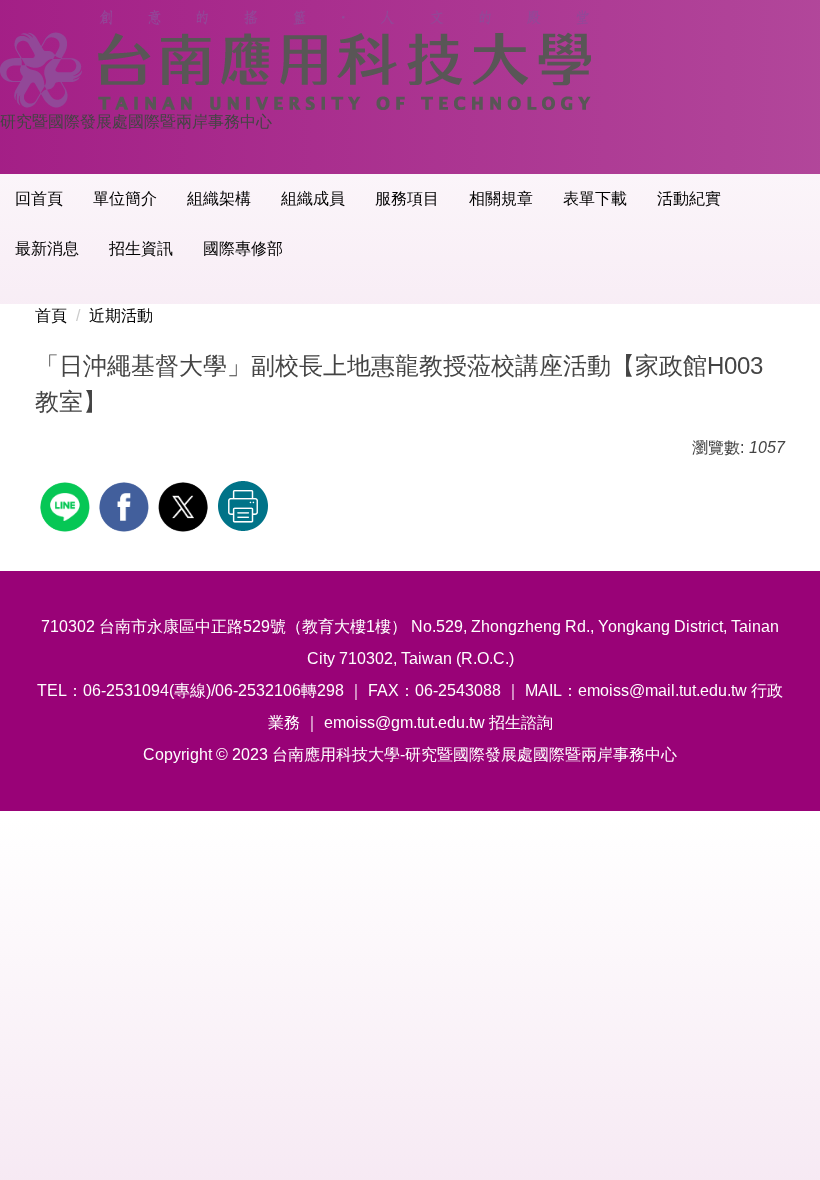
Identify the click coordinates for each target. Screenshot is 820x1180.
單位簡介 (125, 198)
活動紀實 (689, 198)
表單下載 (595, 198)
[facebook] (126, 504)
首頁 (51, 315)
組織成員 (313, 198)
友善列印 (243, 506)
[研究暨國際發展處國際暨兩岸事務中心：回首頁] (303, 60)
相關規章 (501, 198)
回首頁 (39, 198)
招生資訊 (141, 248)
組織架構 (219, 198)
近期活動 (121, 315)
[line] (67, 504)
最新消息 (47, 248)
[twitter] (185, 504)
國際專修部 (243, 248)
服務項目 (407, 198)
